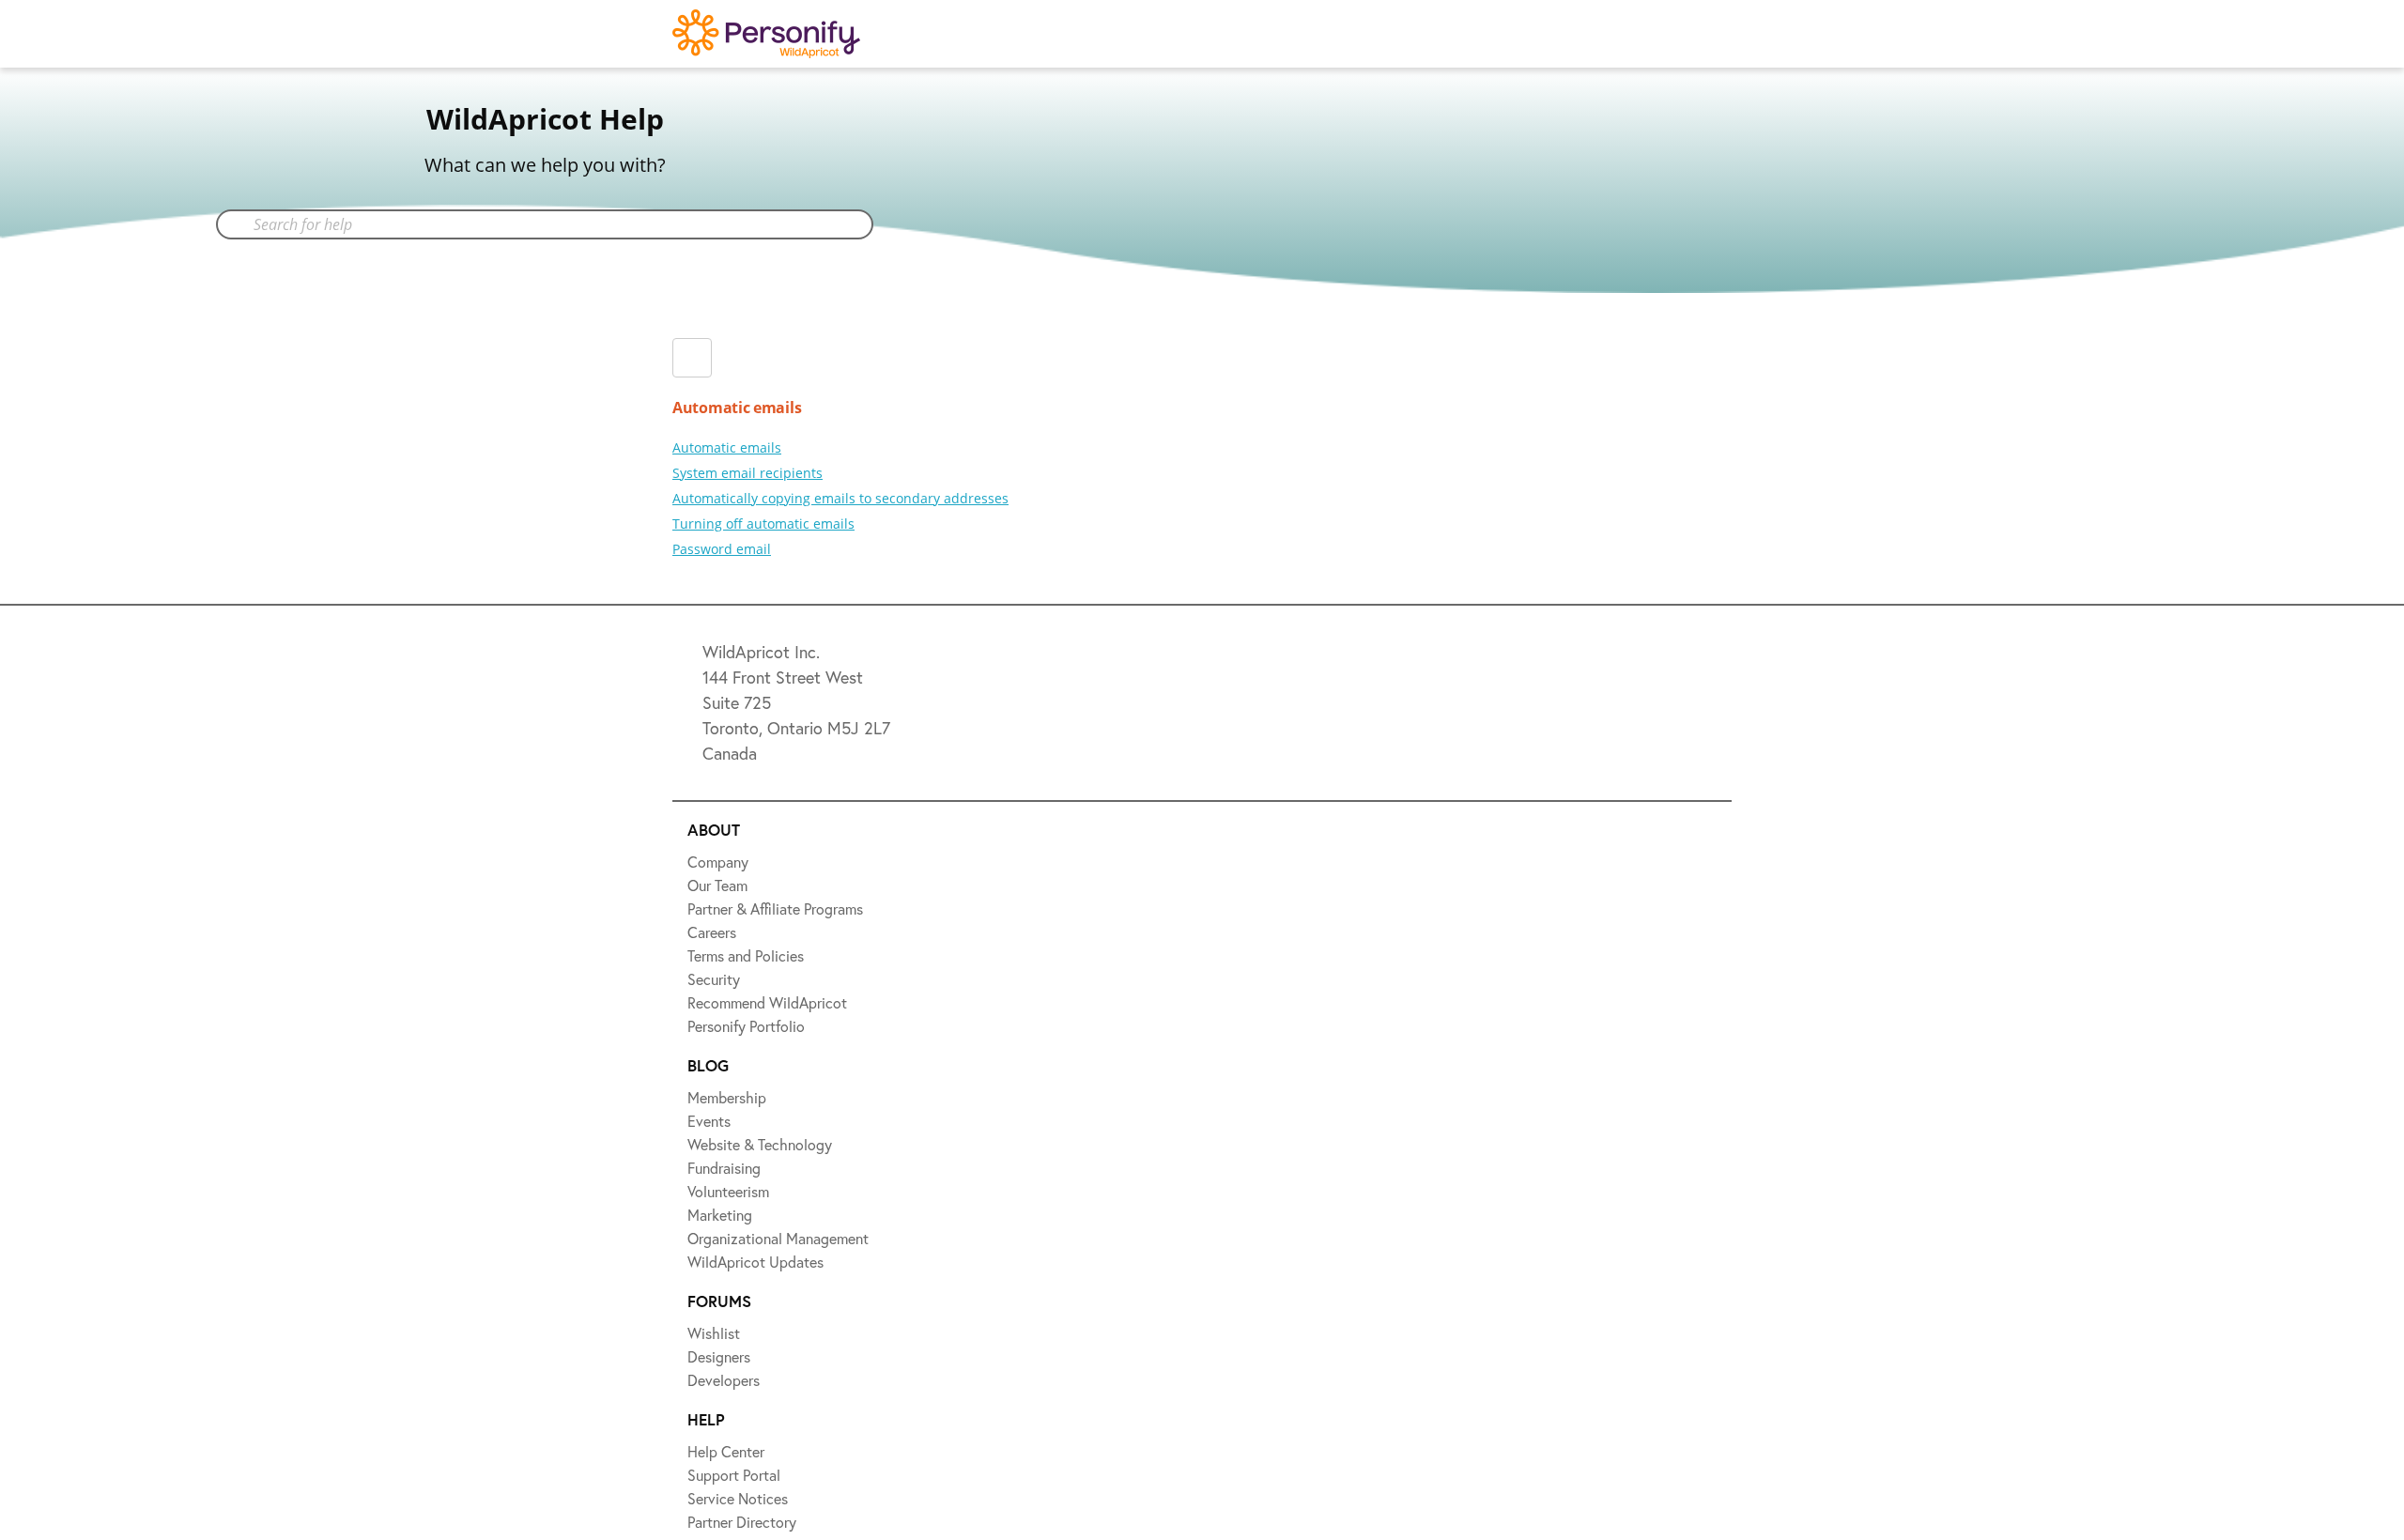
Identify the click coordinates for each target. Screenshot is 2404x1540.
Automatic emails (727, 447)
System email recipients (747, 473)
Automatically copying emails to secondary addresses (840, 498)
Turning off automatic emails (763, 524)
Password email (722, 549)
